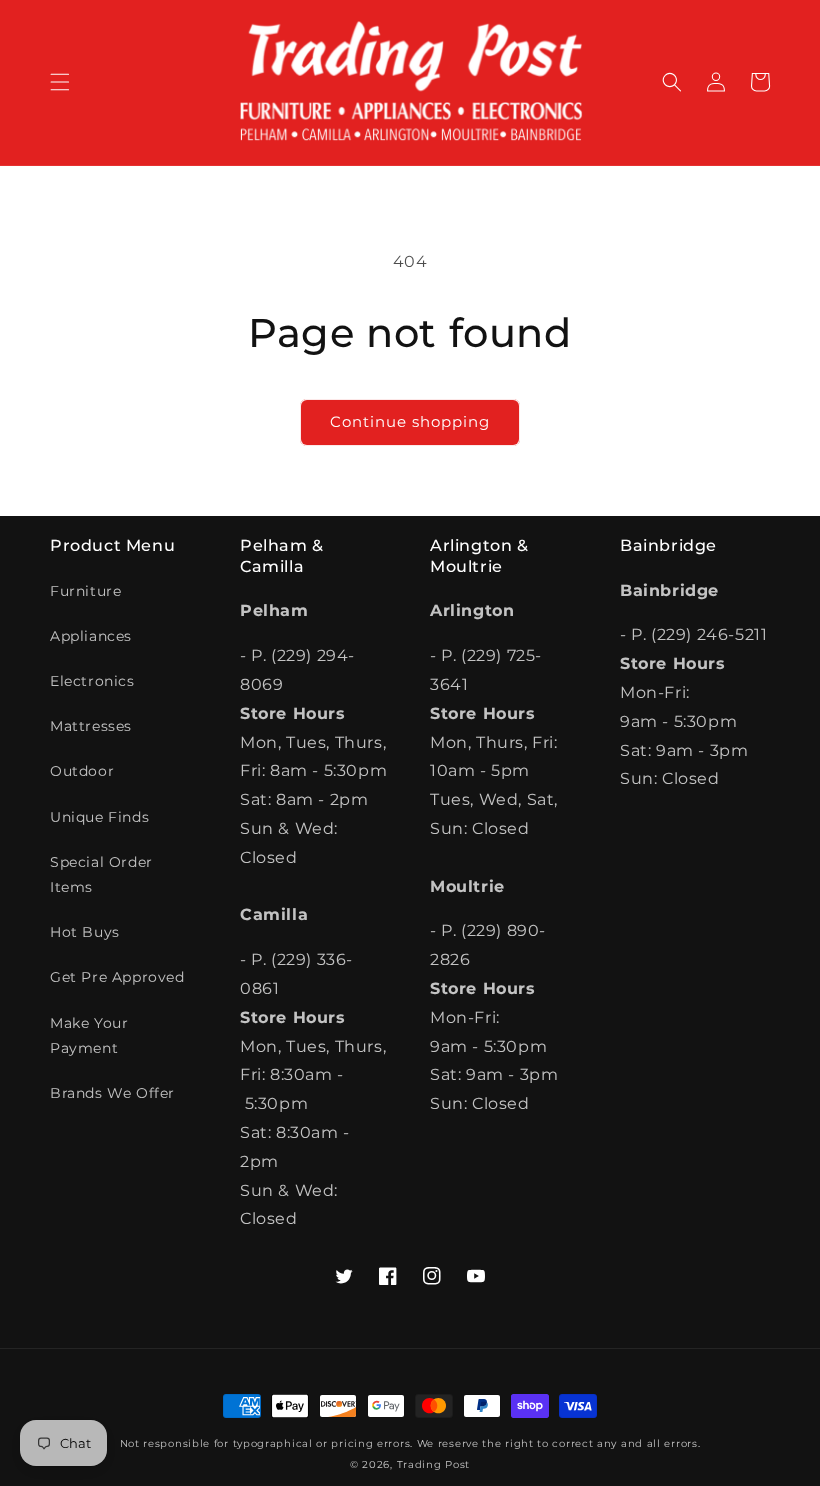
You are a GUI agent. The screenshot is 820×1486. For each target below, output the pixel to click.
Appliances (91, 636)
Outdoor (82, 771)
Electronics (92, 681)
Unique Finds (99, 817)
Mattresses (91, 726)
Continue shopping (410, 421)
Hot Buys (85, 932)
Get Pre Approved (117, 977)
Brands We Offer (112, 1093)
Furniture (85, 591)
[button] (60, 82)
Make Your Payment (89, 1035)
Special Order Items (101, 874)
